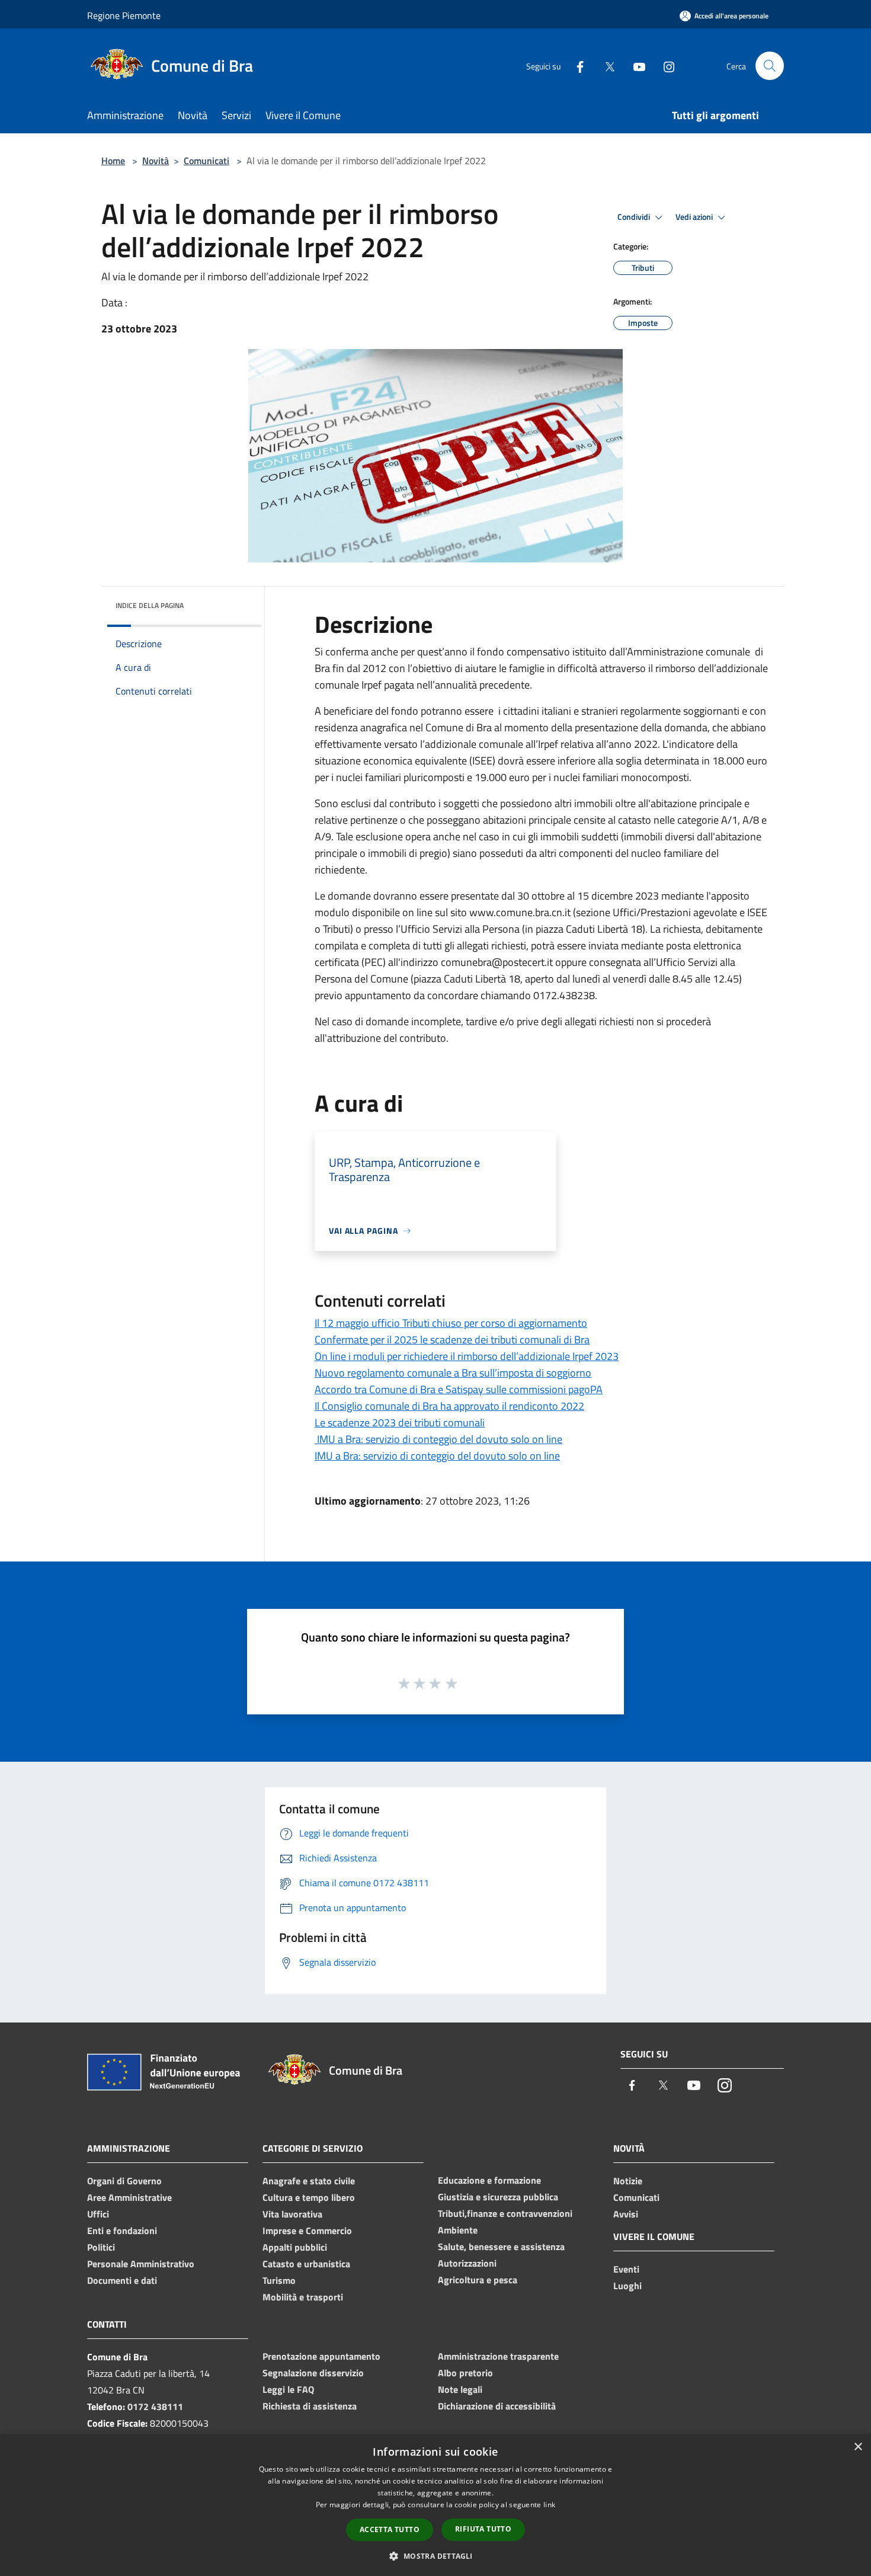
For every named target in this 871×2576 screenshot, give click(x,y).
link (549, 2505)
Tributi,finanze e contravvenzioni (505, 2213)
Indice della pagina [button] (150, 605)
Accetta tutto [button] (390, 2529)
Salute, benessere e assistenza (501, 2247)
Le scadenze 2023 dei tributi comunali (400, 1423)
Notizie (628, 2181)
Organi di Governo (124, 2181)
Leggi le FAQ (288, 2389)
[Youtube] (635, 65)
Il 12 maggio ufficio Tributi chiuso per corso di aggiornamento (451, 1323)
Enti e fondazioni (122, 2231)
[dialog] (435, 2505)
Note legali (460, 2389)
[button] (435, 2556)
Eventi (626, 2269)
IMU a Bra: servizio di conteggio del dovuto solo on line (438, 1439)
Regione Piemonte (124, 15)
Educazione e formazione (489, 2180)
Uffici (98, 2214)
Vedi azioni (695, 217)
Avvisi (626, 2214)
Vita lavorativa (292, 2214)
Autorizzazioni (467, 2263)
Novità (156, 161)
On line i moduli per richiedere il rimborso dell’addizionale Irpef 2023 (467, 1356)
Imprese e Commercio (307, 2231)
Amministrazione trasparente (498, 2356)
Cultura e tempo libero (309, 2197)
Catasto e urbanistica (306, 2264)
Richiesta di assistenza (310, 2406)
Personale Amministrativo (141, 2264)
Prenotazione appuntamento (321, 2356)
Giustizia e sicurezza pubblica (498, 2197)
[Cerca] (770, 66)
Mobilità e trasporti (303, 2297)
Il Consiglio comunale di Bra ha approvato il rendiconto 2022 (449, 1406)
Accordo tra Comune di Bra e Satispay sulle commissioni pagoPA (459, 1389)
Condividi (635, 217)
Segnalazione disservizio (313, 2373)
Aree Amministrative (129, 2197)
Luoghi (627, 2286)
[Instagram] (664, 65)
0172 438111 (155, 2407)
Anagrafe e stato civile (309, 2181)
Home (113, 161)
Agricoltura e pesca (478, 2280)
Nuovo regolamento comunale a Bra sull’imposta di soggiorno (453, 1373)
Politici (101, 2247)
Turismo (279, 2280)
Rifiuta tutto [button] (483, 2529)
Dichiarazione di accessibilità (497, 2406)
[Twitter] (605, 65)
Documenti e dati (122, 2280)
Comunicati (206, 161)
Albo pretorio (465, 2373)
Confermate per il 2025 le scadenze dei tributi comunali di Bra (452, 1340)
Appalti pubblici (295, 2247)
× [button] (858, 2447)
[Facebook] (575, 65)
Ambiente (458, 2230)
